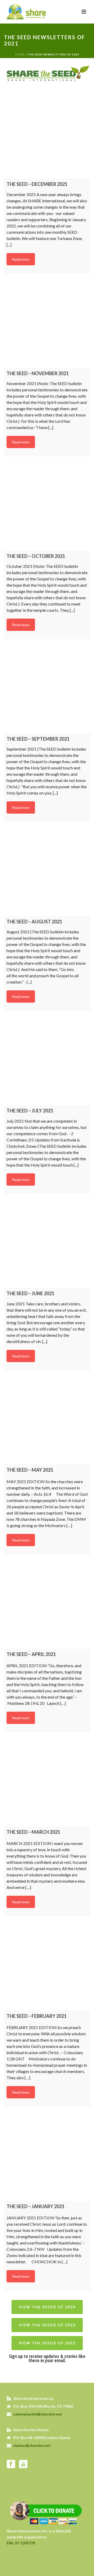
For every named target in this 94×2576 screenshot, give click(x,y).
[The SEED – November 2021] (47, 325)
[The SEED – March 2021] (47, 1783)
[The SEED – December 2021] (47, 135)
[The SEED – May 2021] (47, 1421)
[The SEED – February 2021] (47, 1967)
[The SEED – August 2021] (47, 873)
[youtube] (23, 2464)
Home (20, 54)
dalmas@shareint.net (32, 2445)
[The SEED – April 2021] (47, 1606)
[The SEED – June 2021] (47, 1245)
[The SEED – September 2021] (47, 690)
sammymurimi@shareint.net (38, 2414)
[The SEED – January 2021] (47, 2158)
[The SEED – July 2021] (47, 1062)
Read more (21, 259)
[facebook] (11, 2464)
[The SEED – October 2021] (47, 507)
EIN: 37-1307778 (21, 2543)
